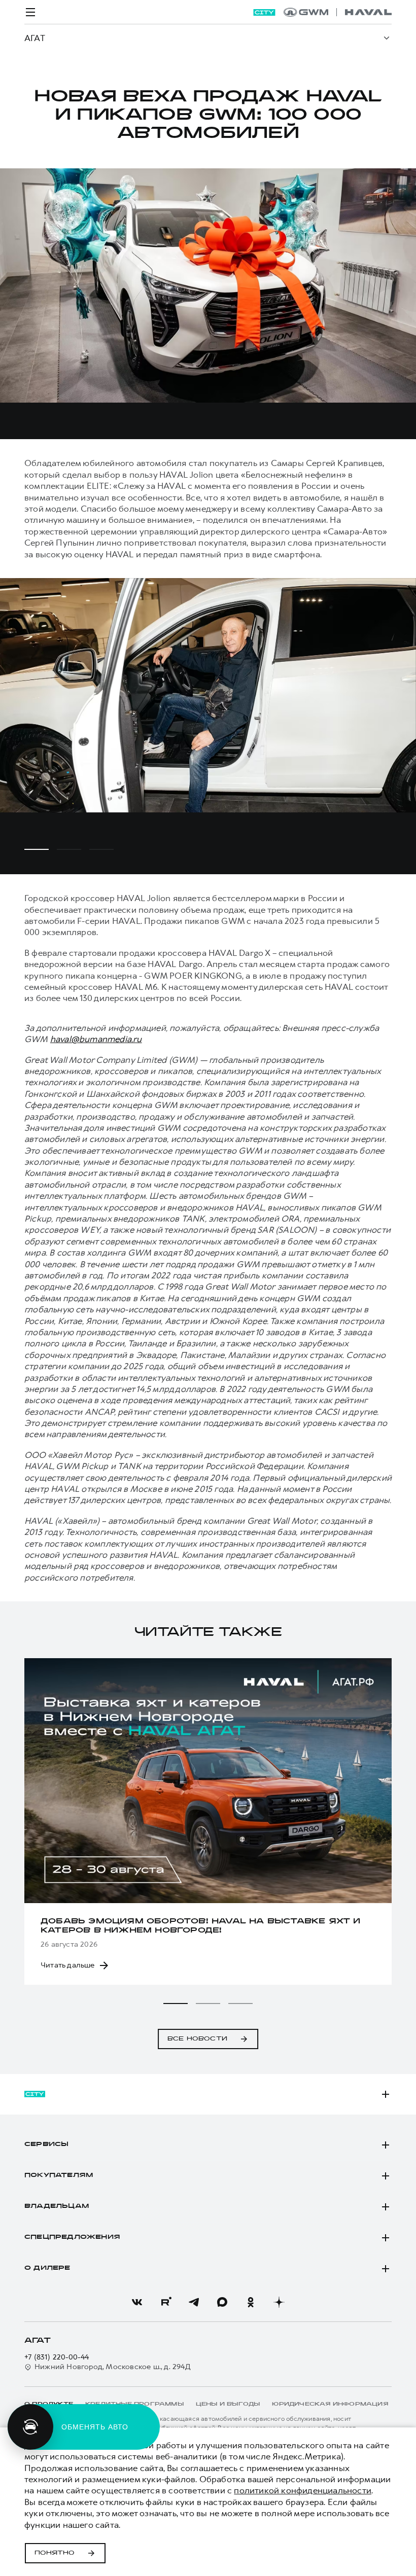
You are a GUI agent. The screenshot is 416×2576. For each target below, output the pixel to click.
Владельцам (57, 2206)
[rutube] (165, 2302)
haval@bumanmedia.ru (96, 1039)
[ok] (251, 2302)
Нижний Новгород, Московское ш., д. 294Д (113, 2367)
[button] (176, 2003)
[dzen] (279, 2302)
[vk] (137, 2302)
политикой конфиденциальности (303, 2490)
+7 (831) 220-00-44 (57, 2357)
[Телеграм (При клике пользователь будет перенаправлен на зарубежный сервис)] (194, 2302)
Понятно (55, 2553)
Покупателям (59, 2175)
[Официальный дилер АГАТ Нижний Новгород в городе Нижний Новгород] (338, 12)
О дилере (47, 2268)
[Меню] (30, 12)
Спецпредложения (72, 2237)
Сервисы (46, 2144)
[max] (222, 2302)
